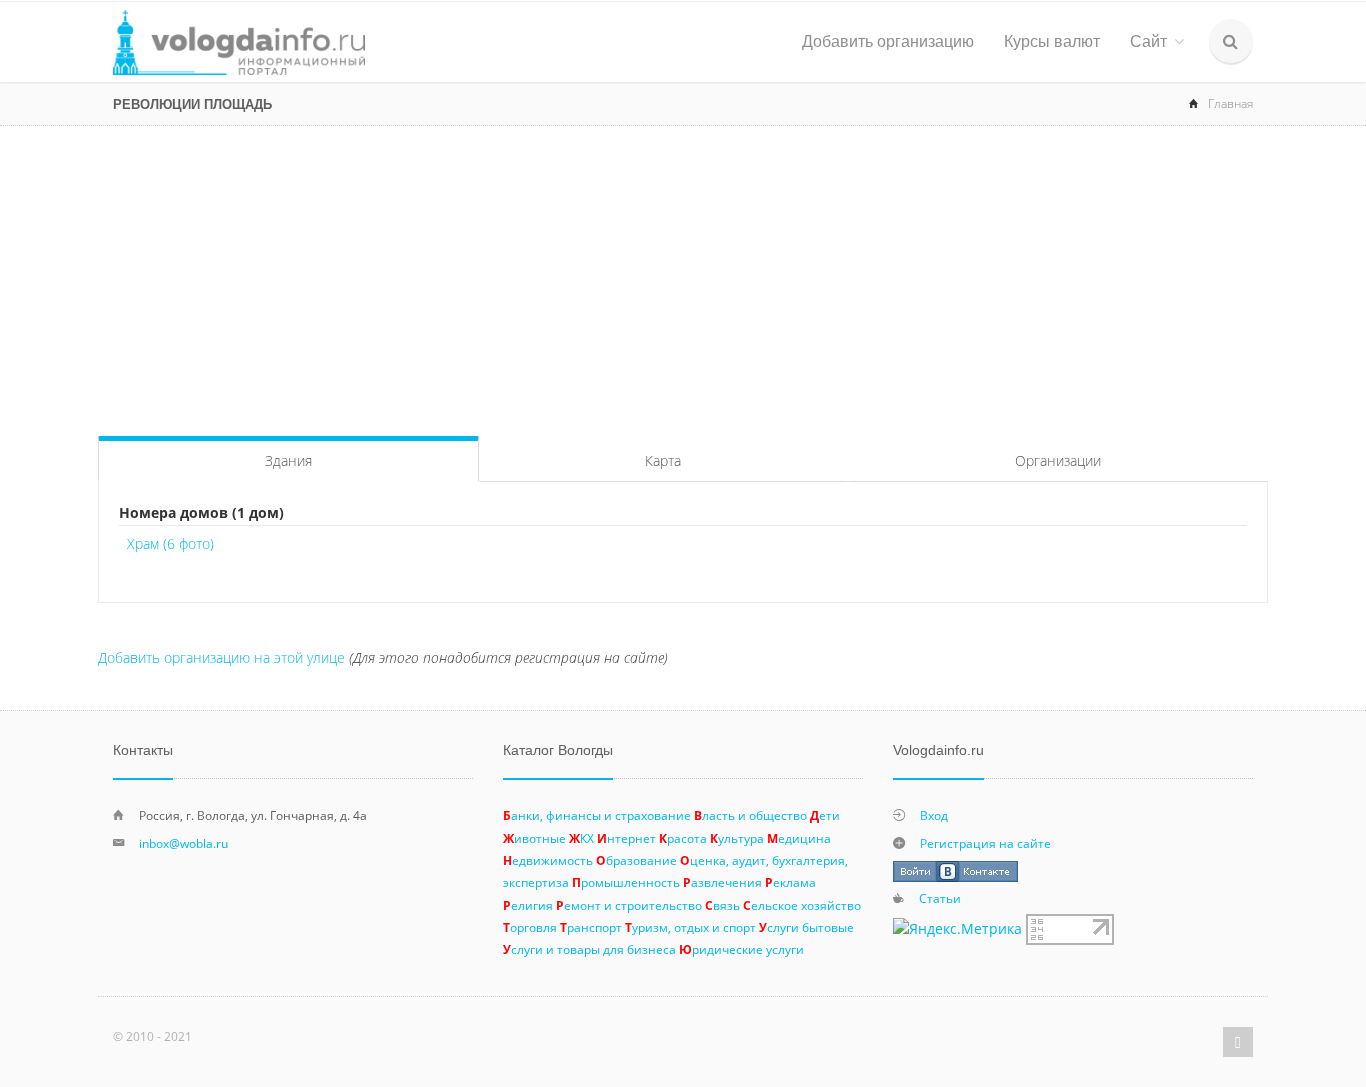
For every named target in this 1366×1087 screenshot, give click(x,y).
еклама (790, 882)
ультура (737, 838)
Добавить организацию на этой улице (221, 657)
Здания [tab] (288, 460)
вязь (722, 905)
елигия (528, 905)
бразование (636, 860)
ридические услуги (741, 949)
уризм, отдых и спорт (690, 927)
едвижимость (548, 860)
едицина (799, 838)
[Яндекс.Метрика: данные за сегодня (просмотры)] (957, 929)
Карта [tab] (663, 460)
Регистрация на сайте (985, 843)
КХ (581, 838)
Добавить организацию (888, 41)
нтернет (626, 838)
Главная (1230, 103)
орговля (530, 927)
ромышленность (626, 882)
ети (825, 815)
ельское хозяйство (802, 905)
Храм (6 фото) (170, 543)
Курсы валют (1052, 41)
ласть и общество (750, 815)
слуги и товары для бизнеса (589, 949)
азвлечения (722, 882)
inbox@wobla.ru (183, 843)
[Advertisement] (683, 276)
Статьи (940, 898)
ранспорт (591, 927)
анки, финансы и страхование (597, 815)
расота (683, 838)
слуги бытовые (806, 927)
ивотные (534, 838)
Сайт (1148, 41)
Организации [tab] (1058, 460)
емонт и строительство (629, 905)
